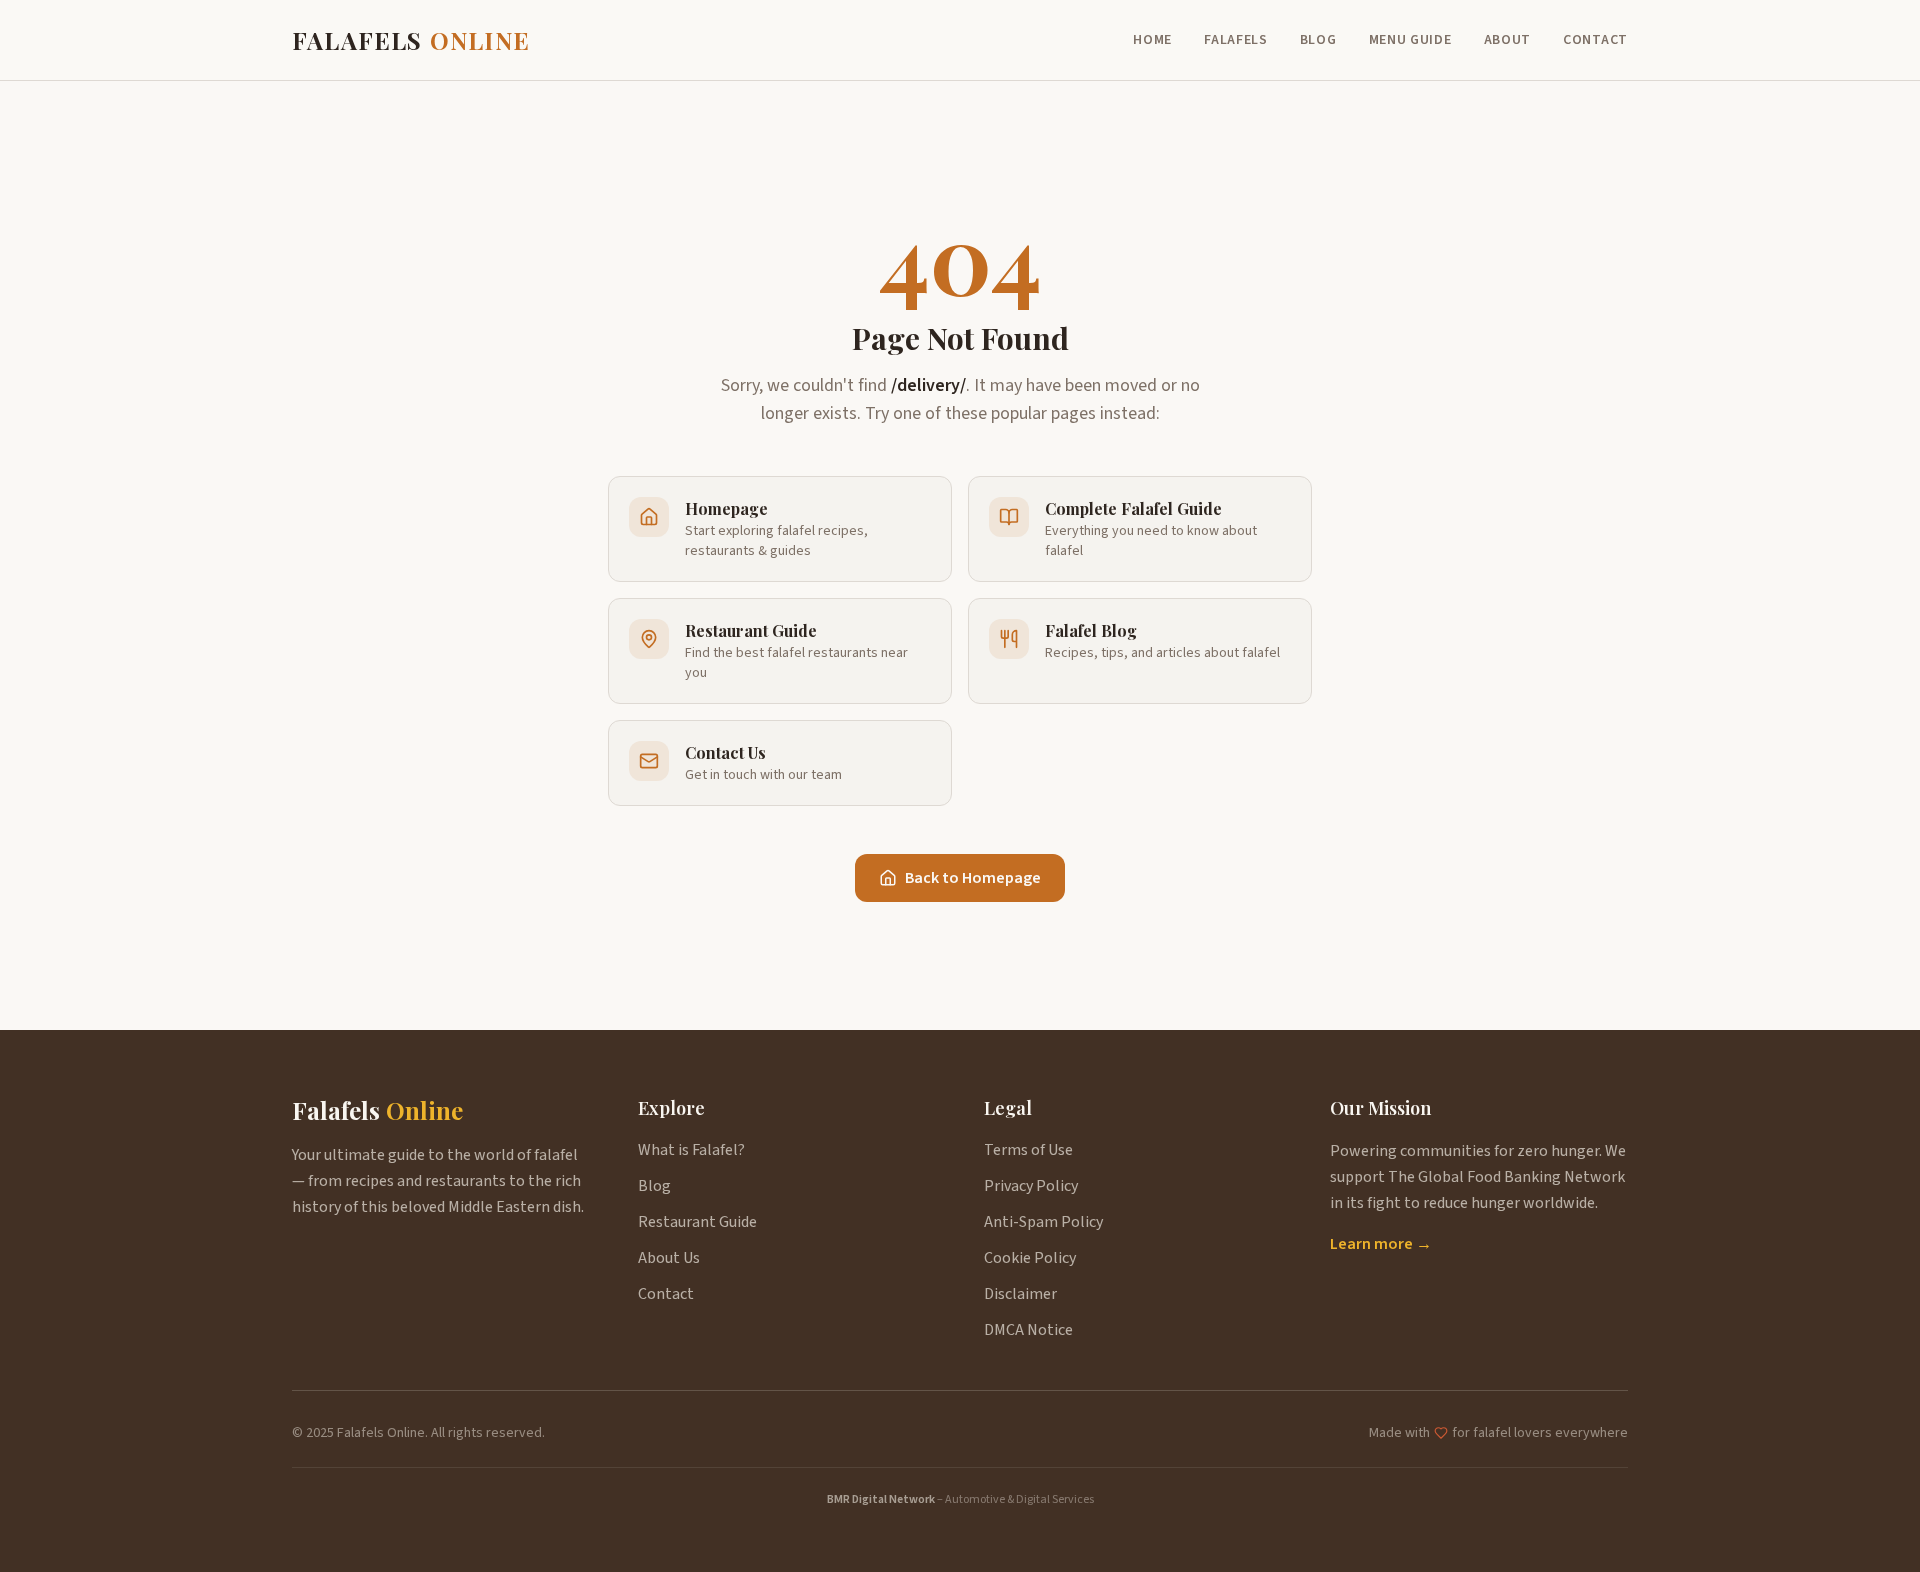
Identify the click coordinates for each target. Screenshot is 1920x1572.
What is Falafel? (691, 1150)
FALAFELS (411, 40)
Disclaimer (1020, 1294)
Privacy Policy (1031, 1186)
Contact (1595, 40)
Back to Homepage (973, 878)
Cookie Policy (1030, 1258)
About (1508, 40)
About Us (669, 1258)
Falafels (1236, 40)
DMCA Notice (1028, 1330)
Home (1152, 40)
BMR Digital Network (881, 1499)
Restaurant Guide (697, 1222)
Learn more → (1381, 1244)
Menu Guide (1410, 40)
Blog (1318, 40)
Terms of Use (1028, 1150)
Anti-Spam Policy (1043, 1222)
